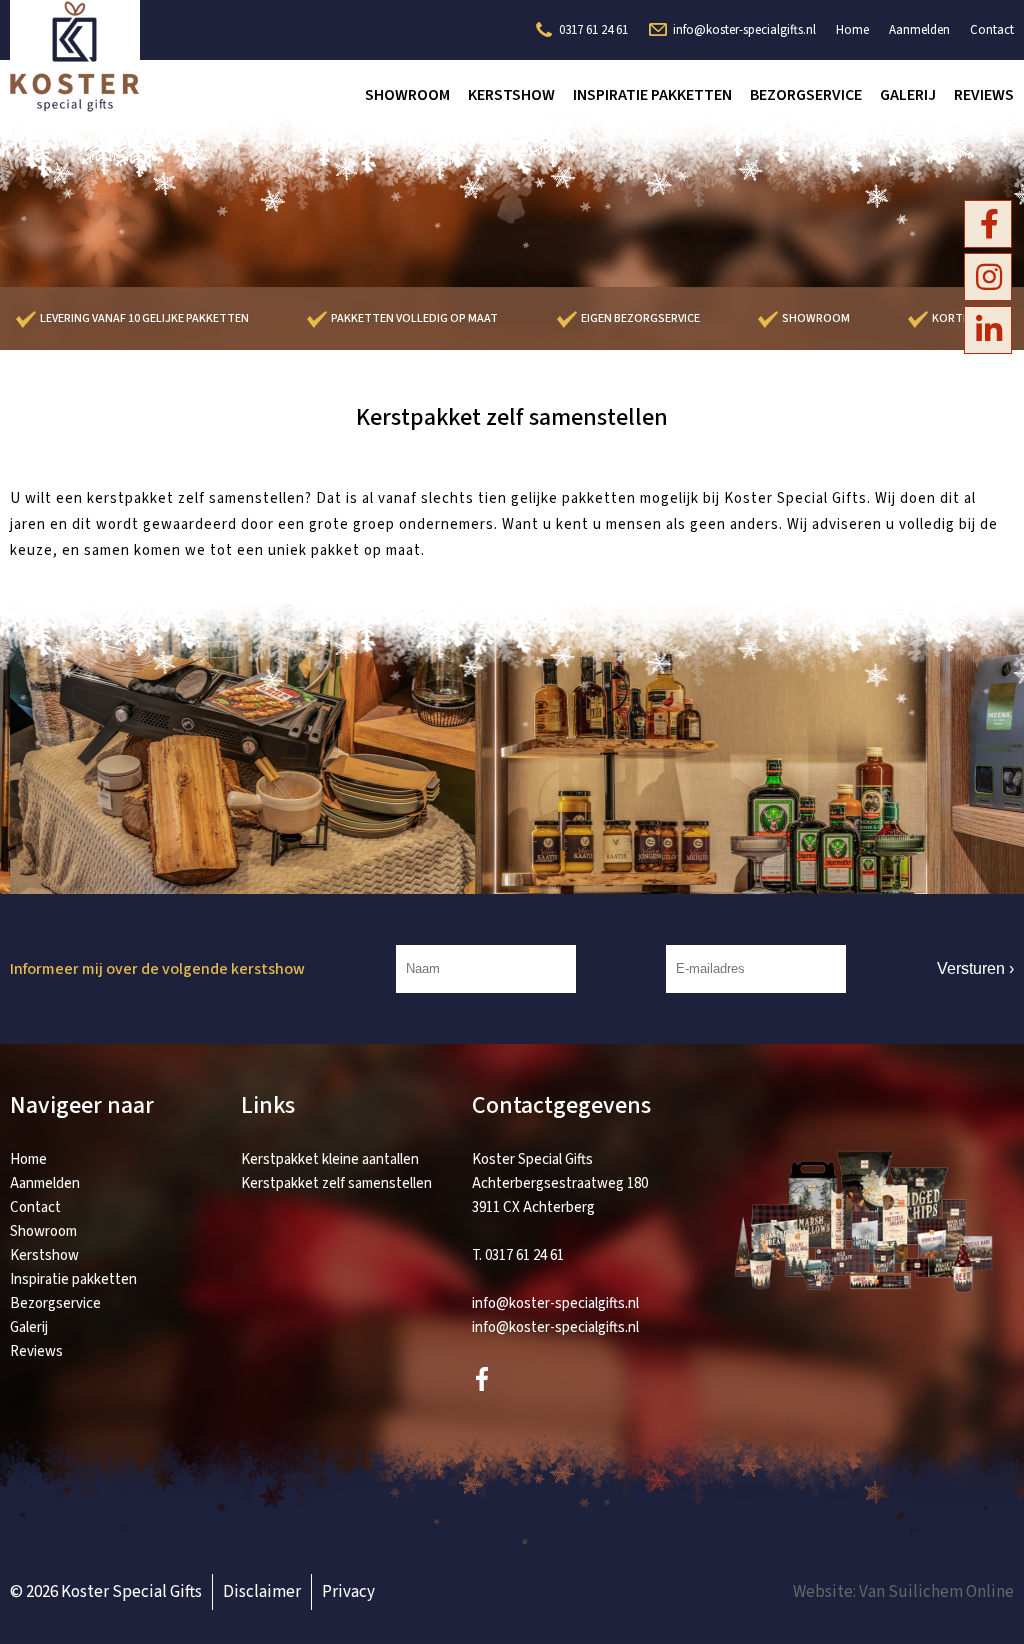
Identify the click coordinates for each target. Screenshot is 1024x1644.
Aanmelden (919, 30)
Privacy (348, 1592)
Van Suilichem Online (936, 1592)
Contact (992, 30)
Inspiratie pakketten (652, 95)
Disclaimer (262, 1592)
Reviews (984, 95)
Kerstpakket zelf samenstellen (336, 1183)
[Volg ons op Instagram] (989, 278)
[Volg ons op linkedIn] (989, 331)
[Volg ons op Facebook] (989, 225)
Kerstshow (511, 95)
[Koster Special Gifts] (75, 108)
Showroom (407, 95)
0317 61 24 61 (593, 30)
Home (852, 30)
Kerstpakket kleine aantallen (330, 1159)
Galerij (908, 95)
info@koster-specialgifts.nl (744, 30)
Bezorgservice (806, 95)
